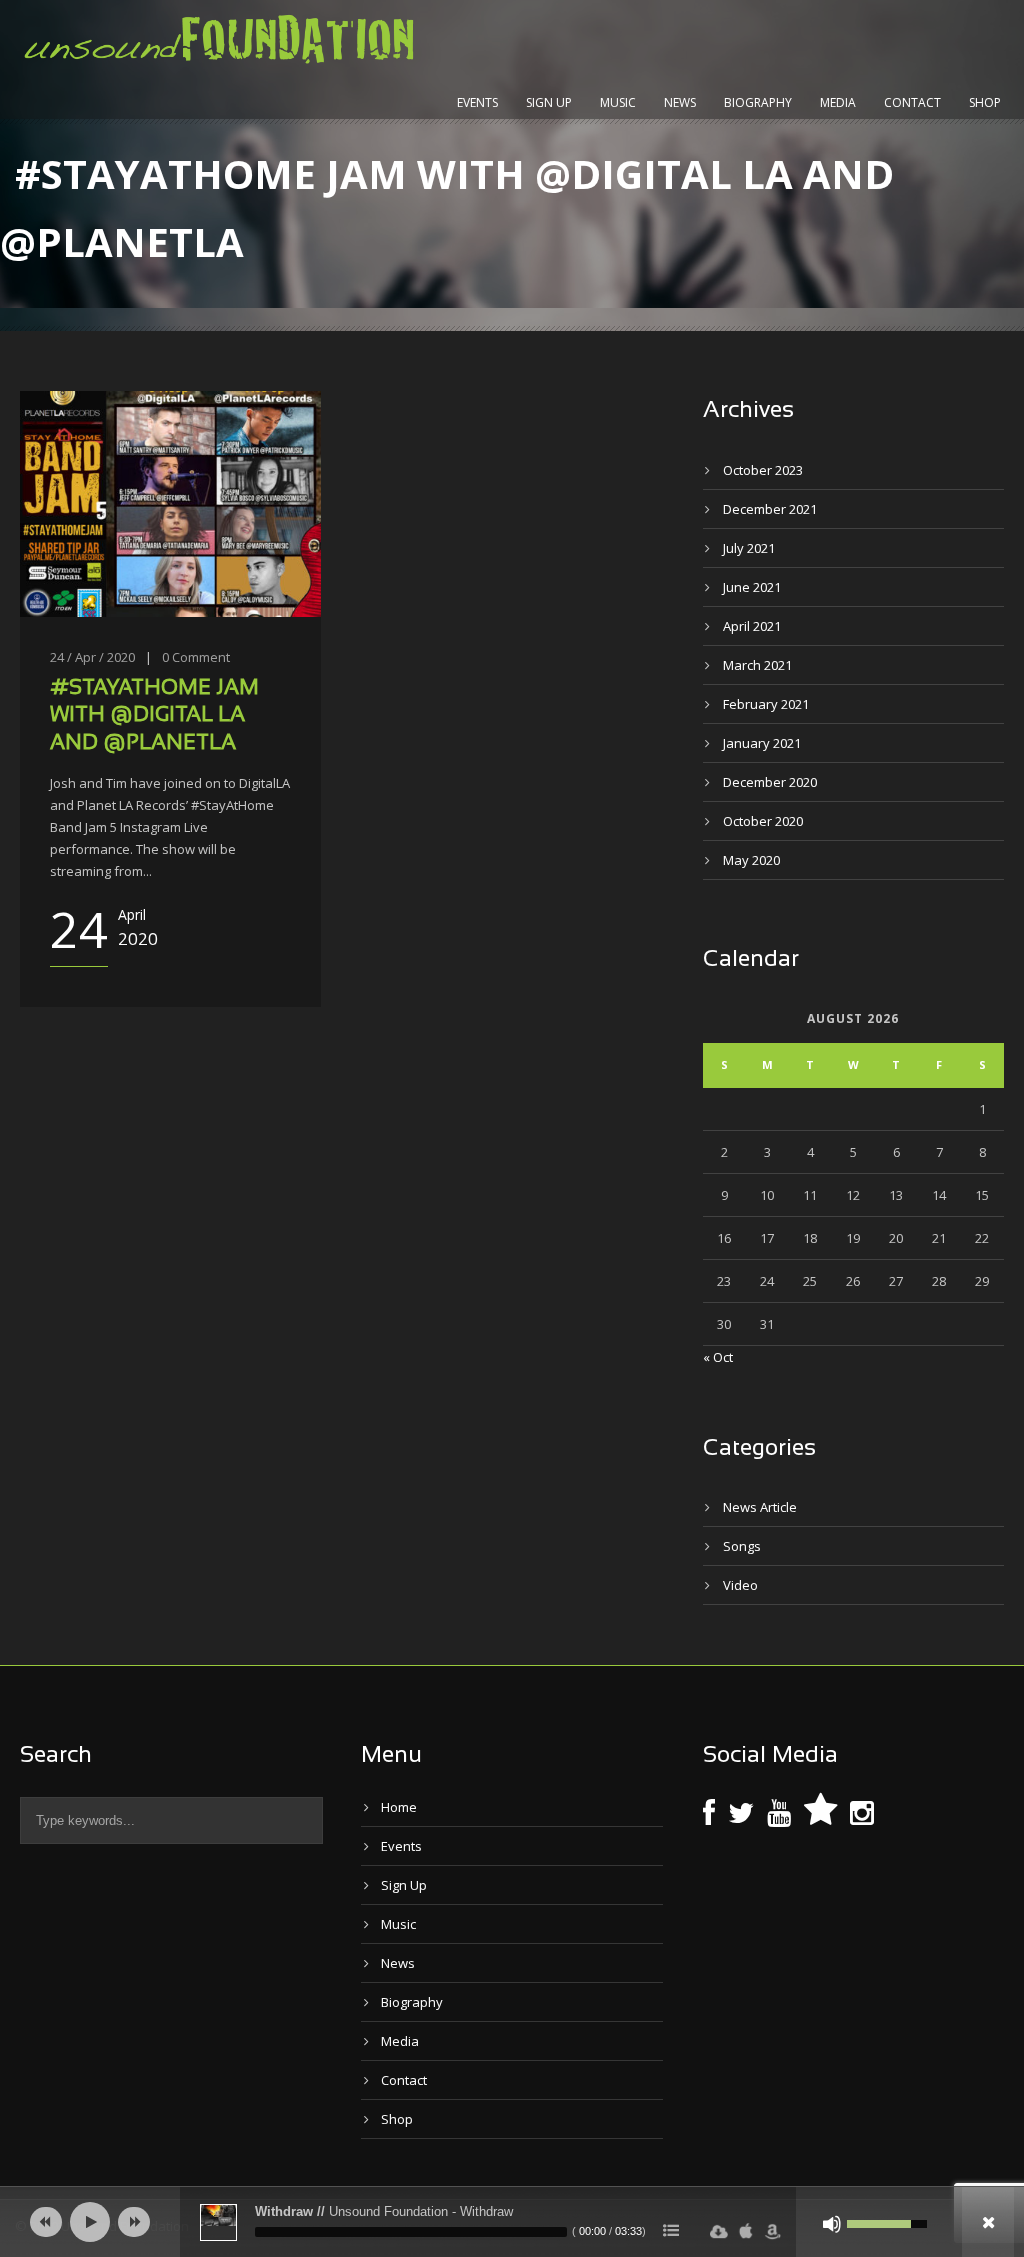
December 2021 (770, 509)
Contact (912, 102)
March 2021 (757, 665)
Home (399, 1807)
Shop (985, 102)
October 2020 (763, 821)
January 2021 (762, 743)
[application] (512, 2222)
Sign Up (549, 102)
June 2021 (752, 587)
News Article (760, 1507)
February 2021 (766, 704)
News (680, 102)
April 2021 (752, 626)
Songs (742, 1546)
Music (618, 102)
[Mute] (832, 2224)
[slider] (411, 2232)
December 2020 (770, 782)
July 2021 (749, 548)
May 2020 (751, 860)
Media (838, 102)
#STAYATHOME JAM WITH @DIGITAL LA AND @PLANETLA (154, 716)
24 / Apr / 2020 (92, 657)
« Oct (718, 1357)
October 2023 (763, 470)
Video (740, 1585)
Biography (758, 102)
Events (477, 102)
